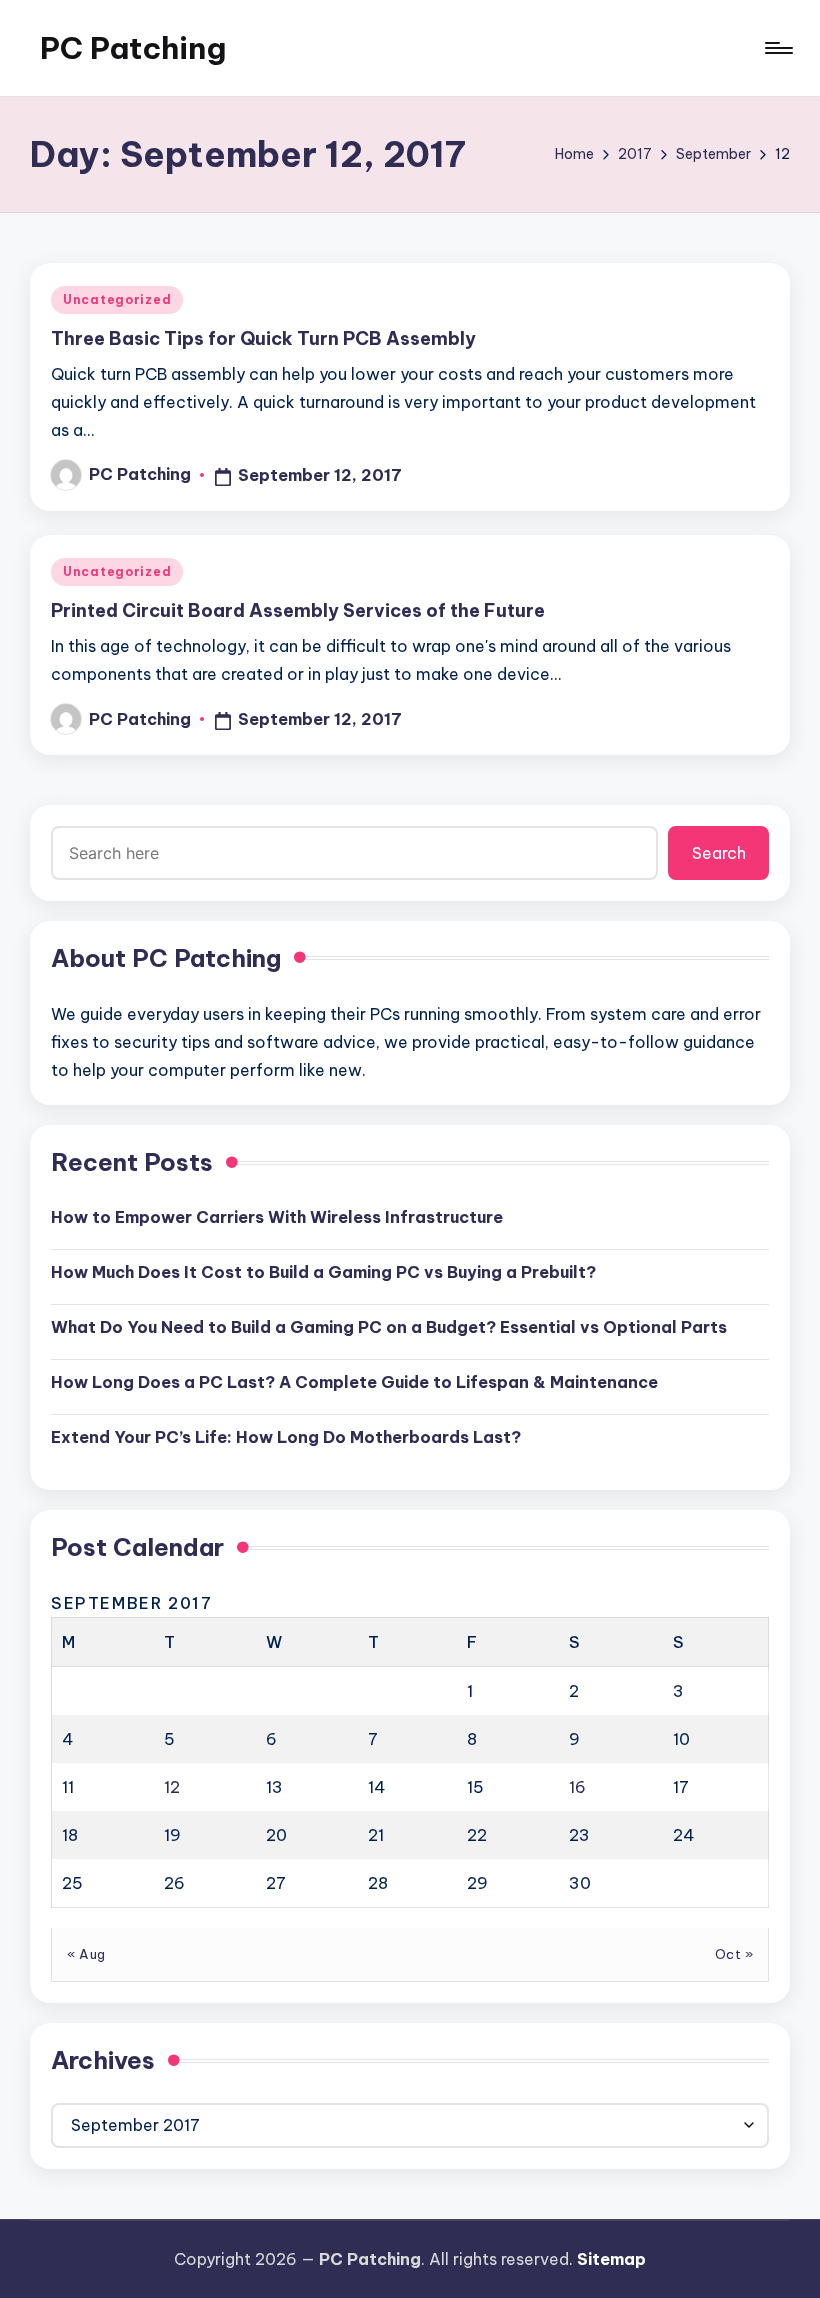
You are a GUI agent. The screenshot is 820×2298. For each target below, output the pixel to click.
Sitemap (611, 2259)
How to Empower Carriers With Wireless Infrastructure (277, 1217)
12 (172, 1787)
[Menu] (777, 48)
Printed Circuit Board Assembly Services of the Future (298, 610)
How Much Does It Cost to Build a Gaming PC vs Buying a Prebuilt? (323, 1272)
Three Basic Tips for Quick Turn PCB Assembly (263, 338)
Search (719, 853)
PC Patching (133, 48)
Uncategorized (117, 299)
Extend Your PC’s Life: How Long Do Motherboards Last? (286, 1437)
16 (577, 1787)
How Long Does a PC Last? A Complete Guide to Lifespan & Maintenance (354, 1382)
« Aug (86, 1954)
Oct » (734, 1954)
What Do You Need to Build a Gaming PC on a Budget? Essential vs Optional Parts (389, 1327)
